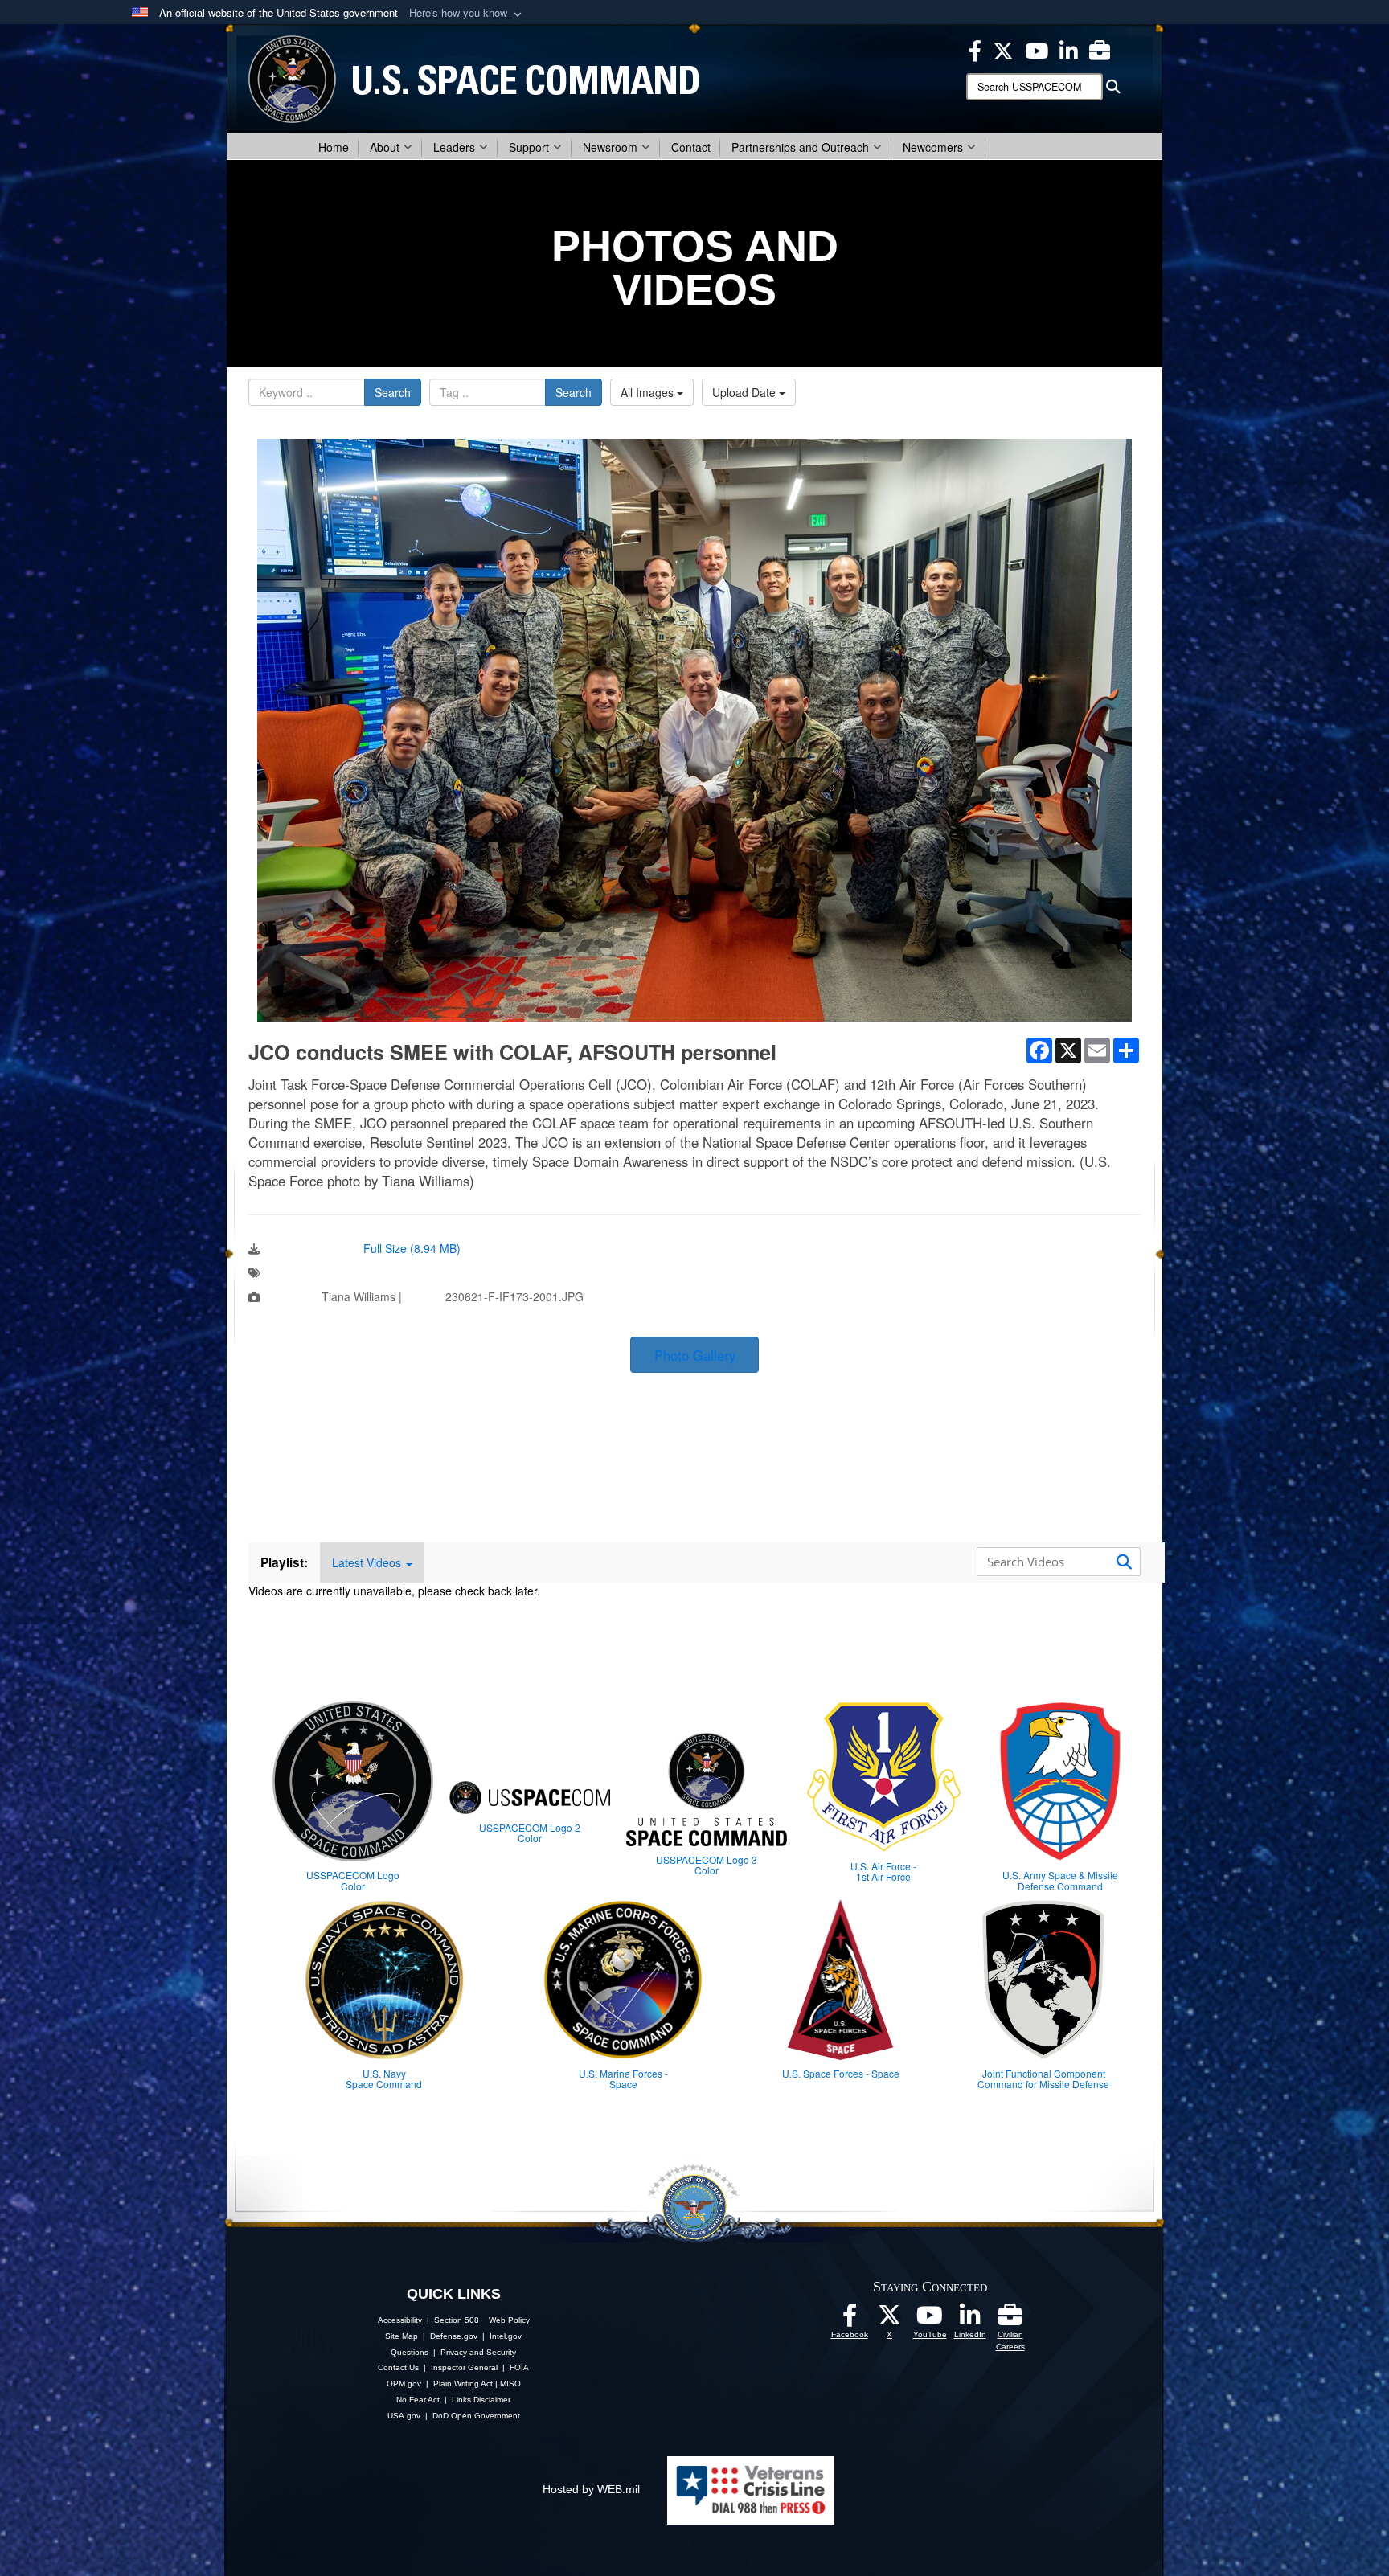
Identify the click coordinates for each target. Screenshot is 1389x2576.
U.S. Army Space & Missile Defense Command (1060, 1880)
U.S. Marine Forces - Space (623, 2078)
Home (334, 147)
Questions (410, 2352)
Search (393, 392)
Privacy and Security (478, 2352)
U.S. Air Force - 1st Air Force (883, 1871)
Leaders (454, 147)
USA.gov (404, 2416)
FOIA (519, 2367)
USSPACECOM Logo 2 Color (530, 1833)
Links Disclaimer (481, 2400)
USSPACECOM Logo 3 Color (707, 1865)
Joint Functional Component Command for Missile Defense (1043, 2078)
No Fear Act (418, 2400)
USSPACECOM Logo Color (353, 1880)
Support (529, 147)
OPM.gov (404, 2384)
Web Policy (509, 2320)
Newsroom (610, 147)
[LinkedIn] (970, 2320)
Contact (691, 147)
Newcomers (933, 147)
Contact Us (398, 2367)
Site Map (402, 2336)
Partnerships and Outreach (800, 147)
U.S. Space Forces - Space (841, 2073)
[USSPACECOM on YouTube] (1037, 49)
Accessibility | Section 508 (428, 2320)
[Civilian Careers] (1010, 2320)
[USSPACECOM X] (1003, 49)
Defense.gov (454, 2336)
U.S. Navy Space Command (384, 2078)
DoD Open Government (476, 2416)
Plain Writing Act (463, 2384)
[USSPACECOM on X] (890, 2320)
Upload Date (746, 392)
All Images (649, 392)
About (385, 147)
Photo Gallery (695, 1355)
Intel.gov (506, 2336)
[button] (467, 13)
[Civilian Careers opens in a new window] (1100, 49)
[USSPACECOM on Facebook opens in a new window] (975, 49)
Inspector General (464, 2367)
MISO (510, 2384)
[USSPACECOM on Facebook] (850, 2320)
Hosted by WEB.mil (591, 2489)
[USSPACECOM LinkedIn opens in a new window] (1069, 49)
